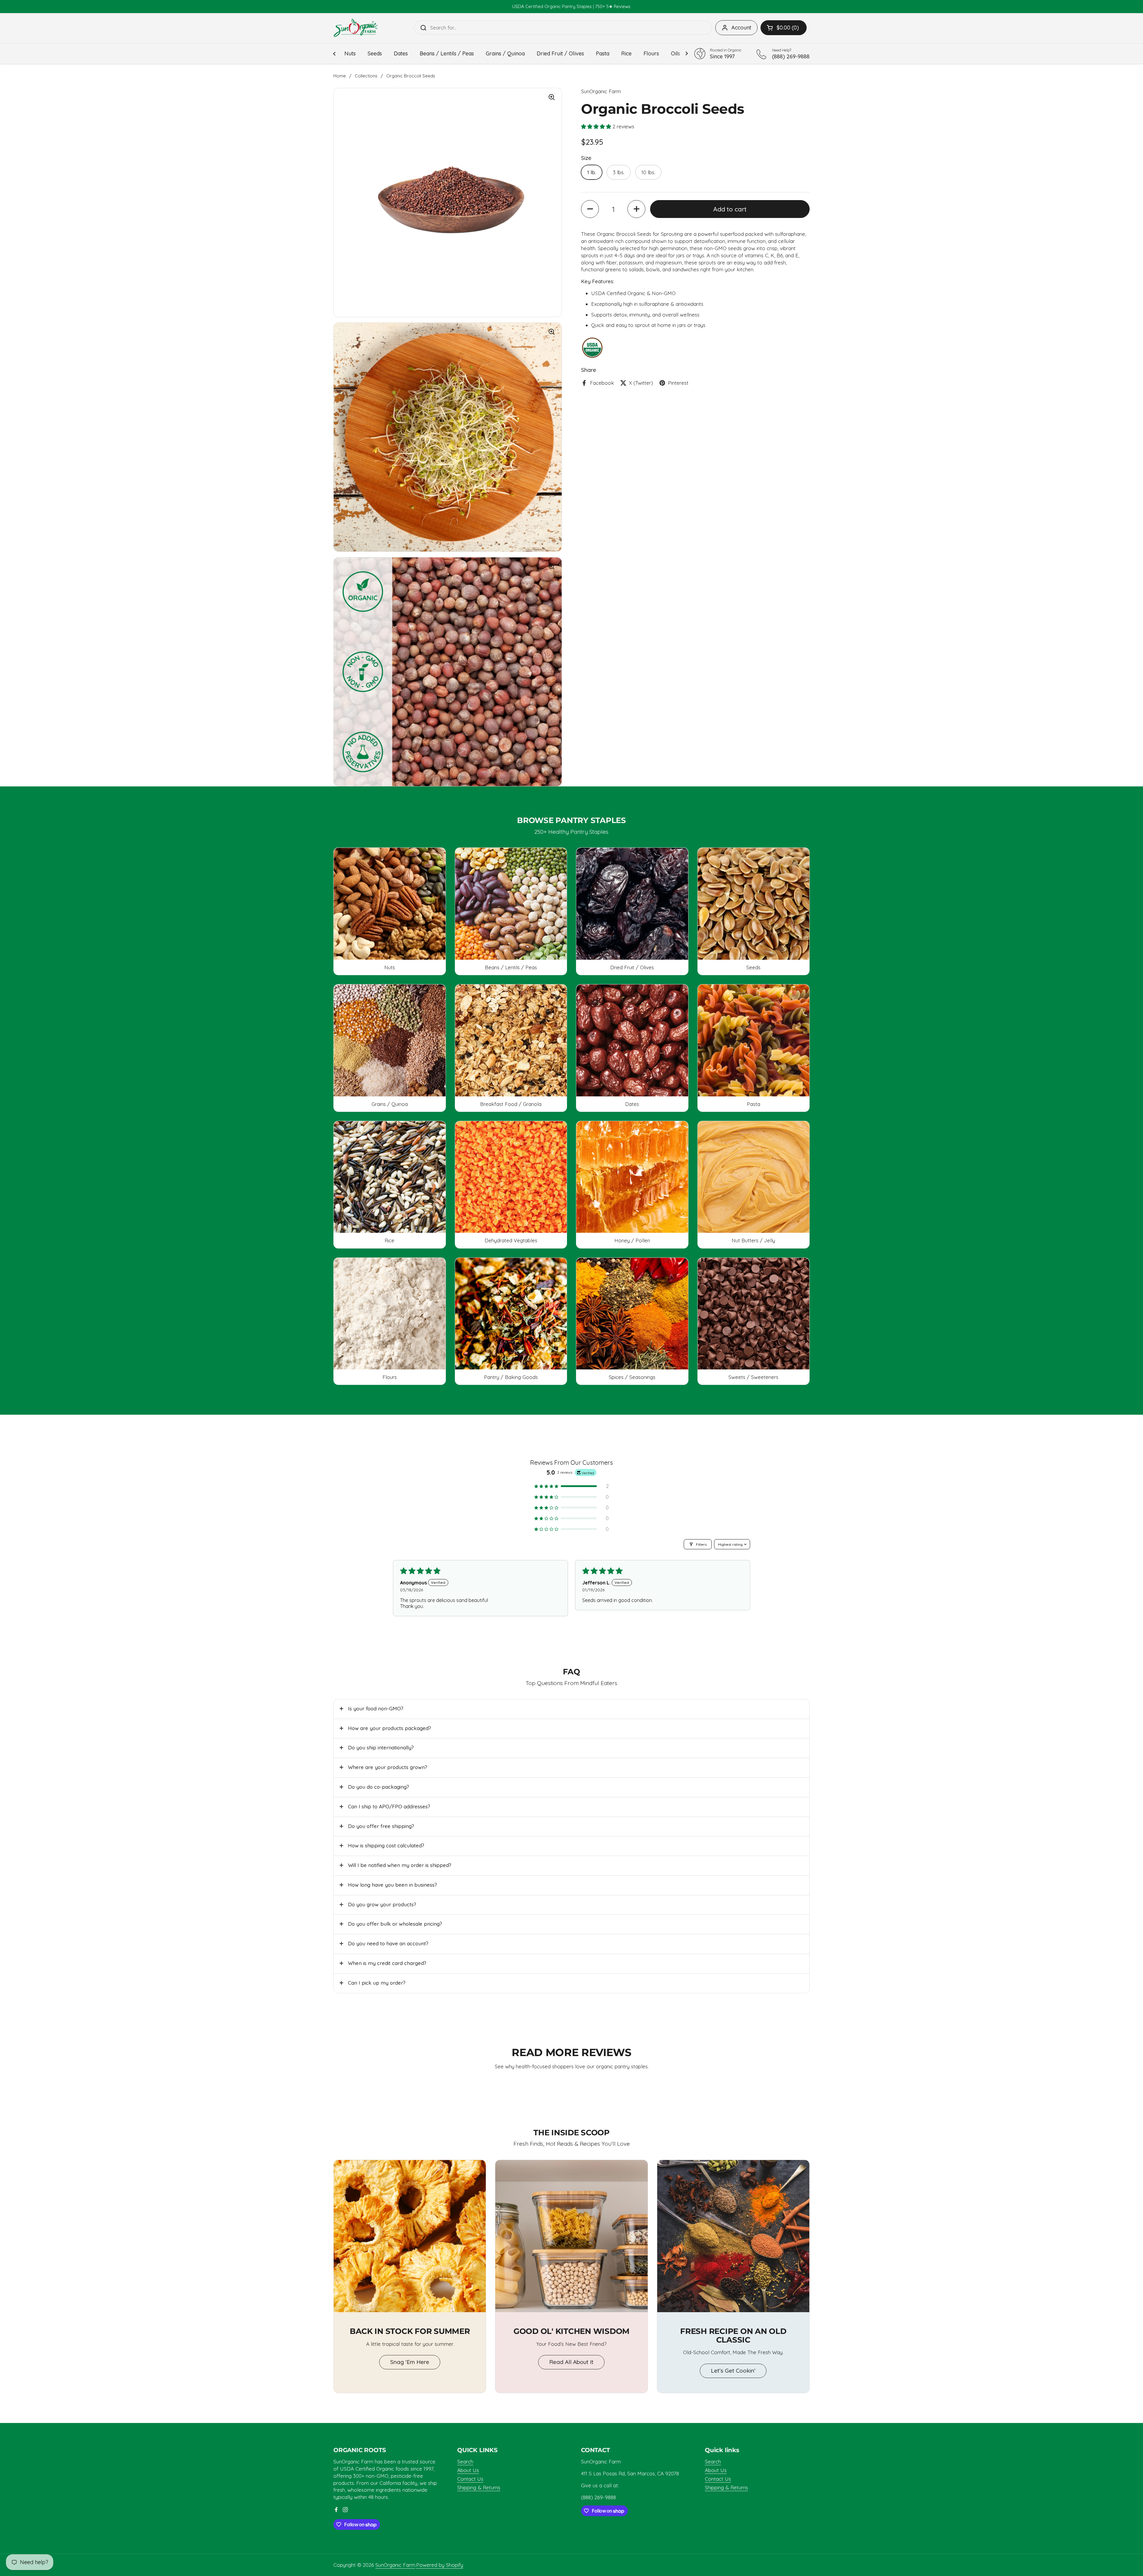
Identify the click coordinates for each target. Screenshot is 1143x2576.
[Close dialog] (690, 1207)
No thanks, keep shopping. (635, 1339)
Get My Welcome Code (635, 1301)
